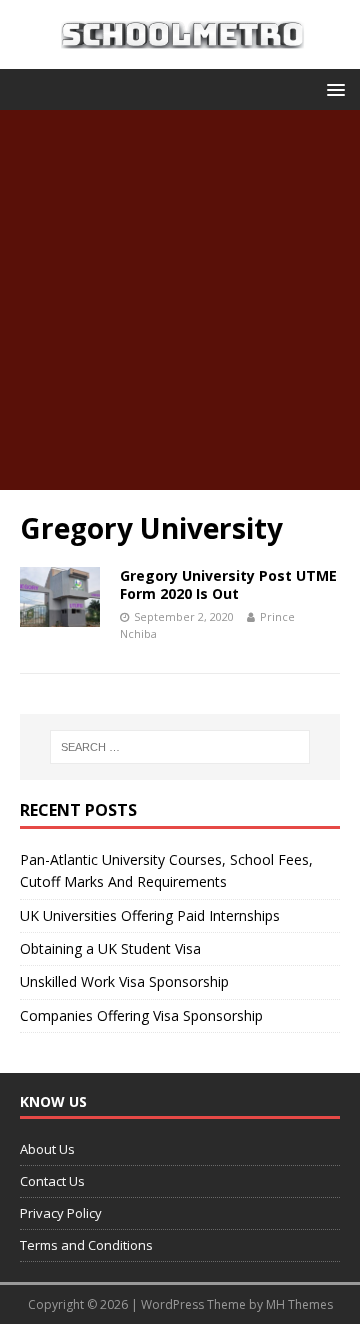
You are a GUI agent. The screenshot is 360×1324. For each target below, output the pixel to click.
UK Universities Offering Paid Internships (150, 915)
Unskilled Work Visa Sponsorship (124, 981)
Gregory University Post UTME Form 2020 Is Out (228, 584)
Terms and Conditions (86, 1245)
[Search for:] (180, 747)
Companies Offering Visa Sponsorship (141, 1015)
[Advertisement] (180, 300)
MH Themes (299, 1304)
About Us (47, 1149)
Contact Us (52, 1181)
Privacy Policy (61, 1213)
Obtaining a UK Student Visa (110, 948)
